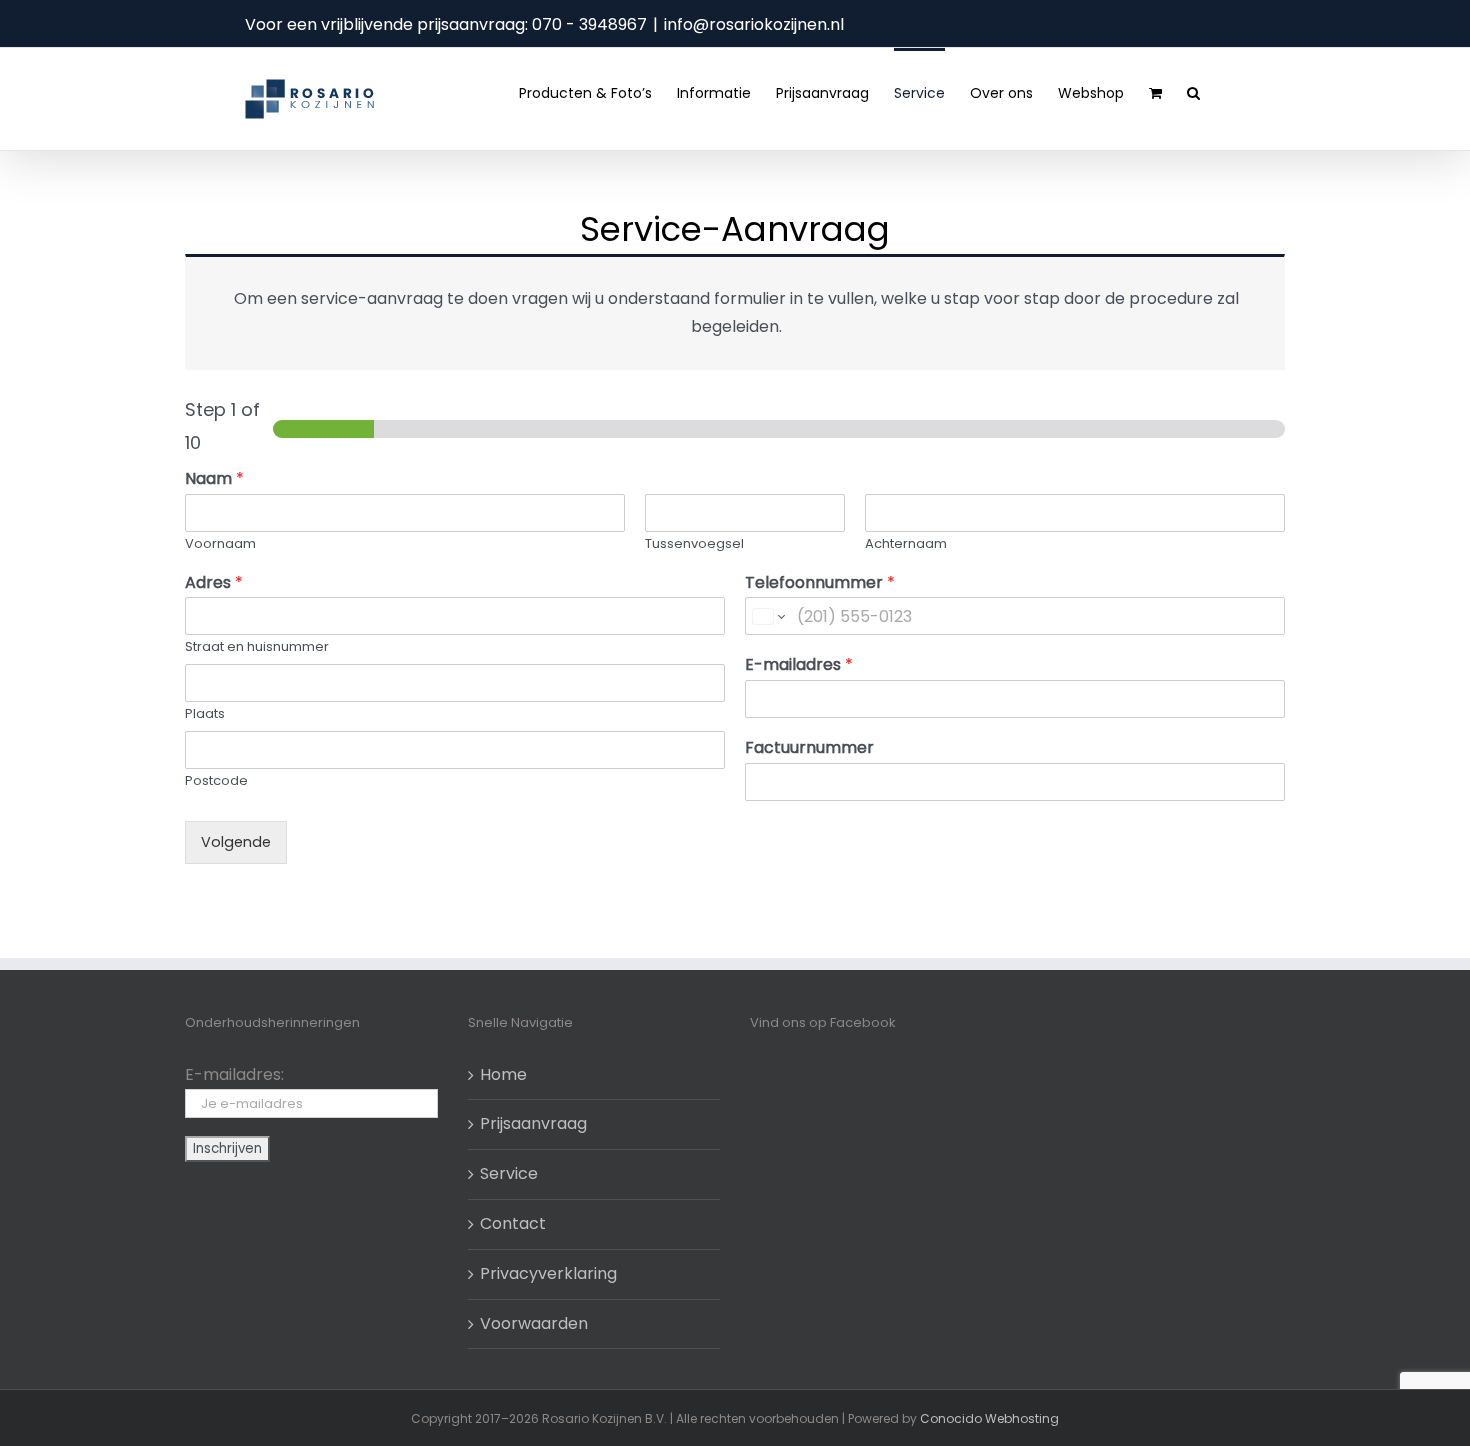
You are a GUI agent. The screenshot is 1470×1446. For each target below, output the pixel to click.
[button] (1193, 91)
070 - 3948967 (589, 24)
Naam (214, 479)
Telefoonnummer (820, 583)
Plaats (205, 714)
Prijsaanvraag (533, 1123)
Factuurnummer (809, 748)
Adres (214, 583)
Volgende (236, 842)
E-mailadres (799, 665)
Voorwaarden (534, 1323)
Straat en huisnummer (257, 647)
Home (503, 1074)
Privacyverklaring (548, 1273)
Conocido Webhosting (989, 1418)
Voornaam (220, 544)
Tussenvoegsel (694, 544)
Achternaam (906, 544)
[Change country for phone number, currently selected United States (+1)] (767, 616)
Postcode (216, 781)
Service (509, 1173)
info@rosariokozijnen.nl (754, 24)
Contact (513, 1223)
